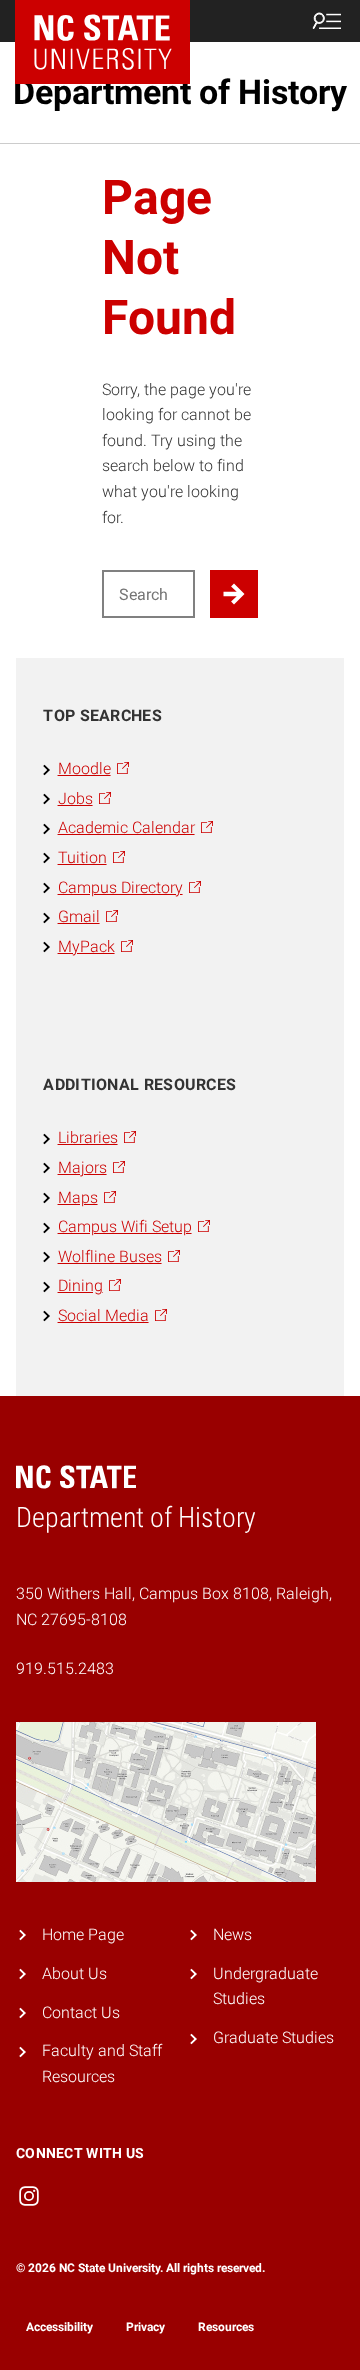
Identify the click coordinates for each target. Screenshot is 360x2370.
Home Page (83, 1934)
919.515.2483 (65, 1668)
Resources (226, 2327)
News (232, 1934)
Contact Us (81, 2012)
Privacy (145, 2327)
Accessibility (59, 2327)
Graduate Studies (273, 2037)
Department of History (180, 92)
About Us (74, 1973)
